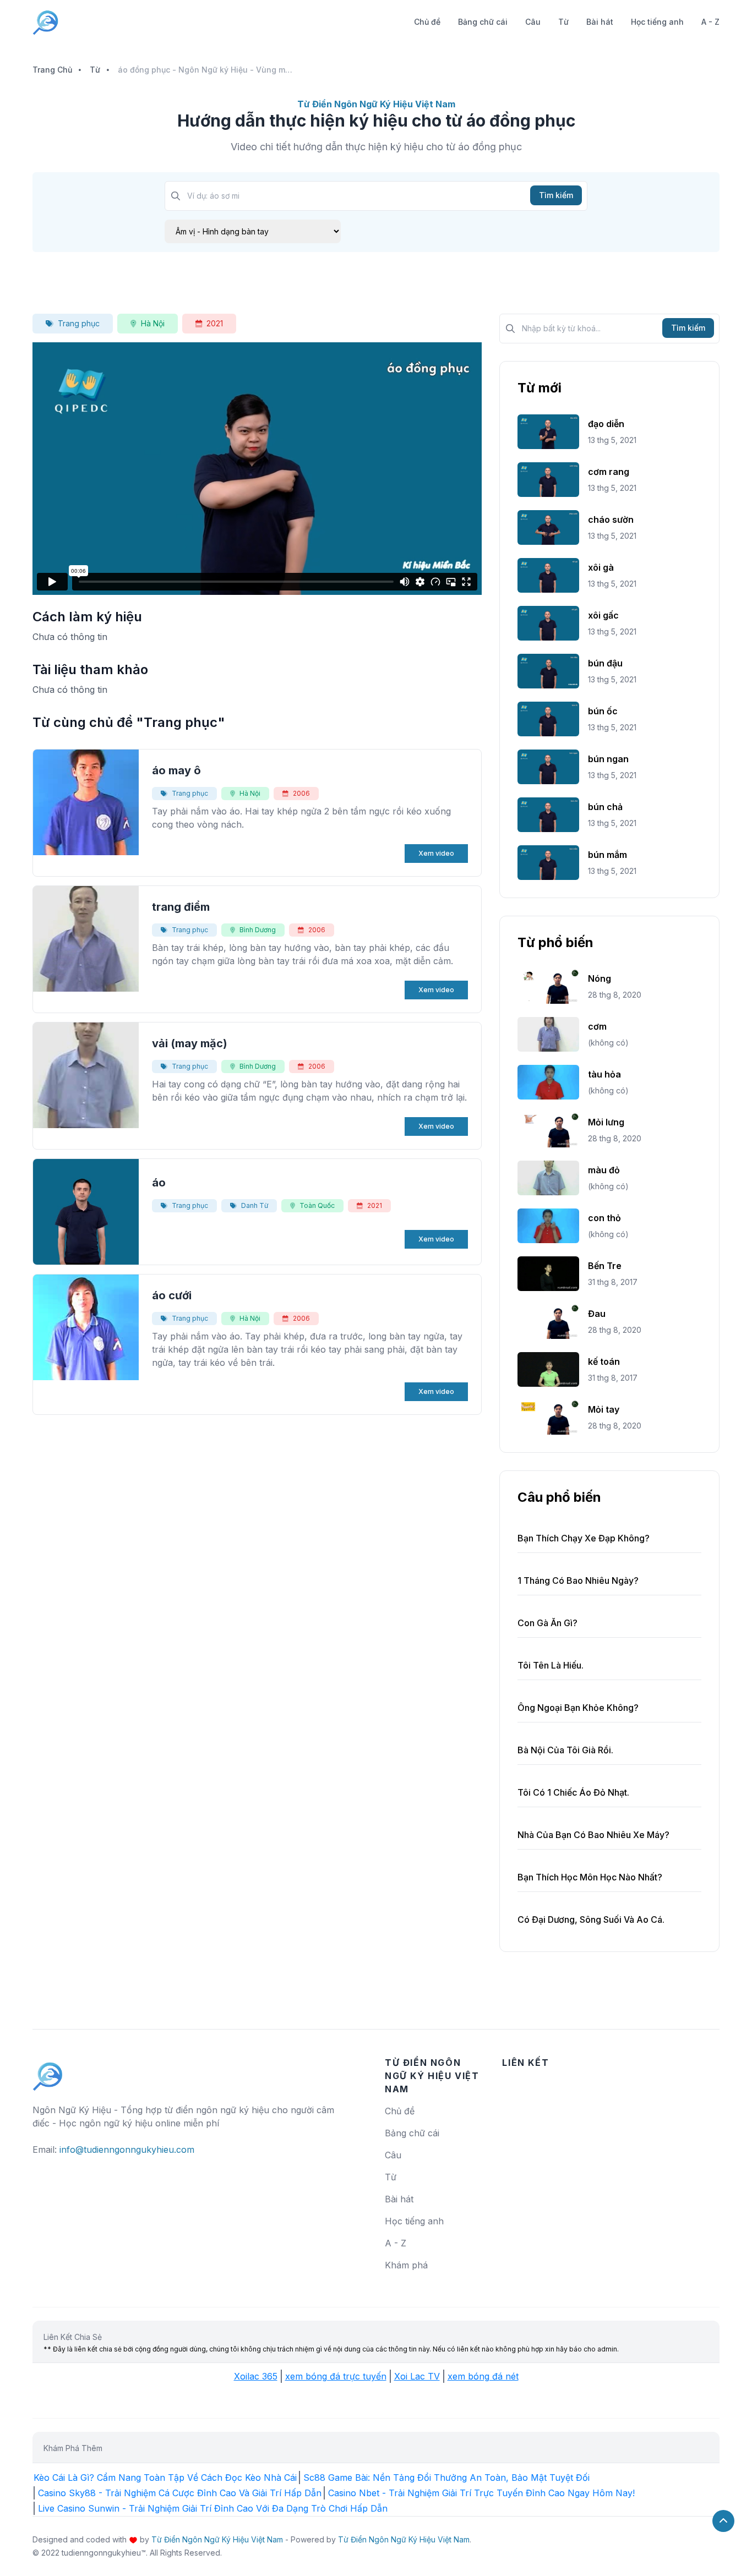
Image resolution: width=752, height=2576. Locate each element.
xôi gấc (603, 615)
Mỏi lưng (606, 1122)
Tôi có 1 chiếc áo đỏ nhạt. (573, 1792)
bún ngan (608, 759)
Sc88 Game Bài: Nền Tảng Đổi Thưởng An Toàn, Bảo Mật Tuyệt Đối (446, 2477)
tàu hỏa (604, 1074)
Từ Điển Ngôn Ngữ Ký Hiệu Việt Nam (217, 2539)
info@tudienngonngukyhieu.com (127, 2150)
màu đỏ (604, 1170)
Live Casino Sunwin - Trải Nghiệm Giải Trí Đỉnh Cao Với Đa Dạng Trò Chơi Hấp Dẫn (213, 2508)
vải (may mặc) (190, 1043)
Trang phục (79, 323)
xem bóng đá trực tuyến (336, 2376)
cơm (597, 1026)
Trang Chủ (52, 70)
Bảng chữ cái (483, 22)
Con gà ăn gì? (547, 1623)
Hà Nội (153, 323)
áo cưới (172, 1295)
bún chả (605, 807)
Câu (533, 22)
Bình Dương (258, 930)
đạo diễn (606, 424)
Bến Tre (605, 1266)
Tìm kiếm (556, 195)
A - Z (710, 22)
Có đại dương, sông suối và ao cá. (591, 1919)
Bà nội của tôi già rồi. (565, 1750)
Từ (563, 22)
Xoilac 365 (256, 2376)
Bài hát (600, 22)
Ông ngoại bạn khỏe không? (578, 1708)
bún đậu (605, 663)
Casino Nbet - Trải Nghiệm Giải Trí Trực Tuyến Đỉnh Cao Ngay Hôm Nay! (481, 2493)
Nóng (600, 978)
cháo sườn (611, 519)
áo (159, 1183)
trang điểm (181, 907)
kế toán (604, 1361)
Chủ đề (427, 22)
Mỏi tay (604, 1409)
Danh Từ (255, 1205)
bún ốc (603, 711)
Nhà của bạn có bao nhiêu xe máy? (593, 1835)
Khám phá (406, 2265)
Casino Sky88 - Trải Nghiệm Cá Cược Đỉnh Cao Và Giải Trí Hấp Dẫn (180, 2493)
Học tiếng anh (657, 22)
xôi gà (601, 567)
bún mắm (607, 855)
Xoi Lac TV (417, 2376)
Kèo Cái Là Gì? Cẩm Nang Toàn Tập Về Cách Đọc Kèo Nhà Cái (165, 2477)
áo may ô (176, 770)
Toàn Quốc (317, 1205)
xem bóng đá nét (483, 2376)
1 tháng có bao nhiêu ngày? (578, 1580)
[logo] (48, 2071)
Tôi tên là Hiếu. (551, 1665)
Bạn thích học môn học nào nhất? (590, 1877)
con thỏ (604, 1218)
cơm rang (609, 472)
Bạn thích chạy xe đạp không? (584, 1538)
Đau (597, 1314)
